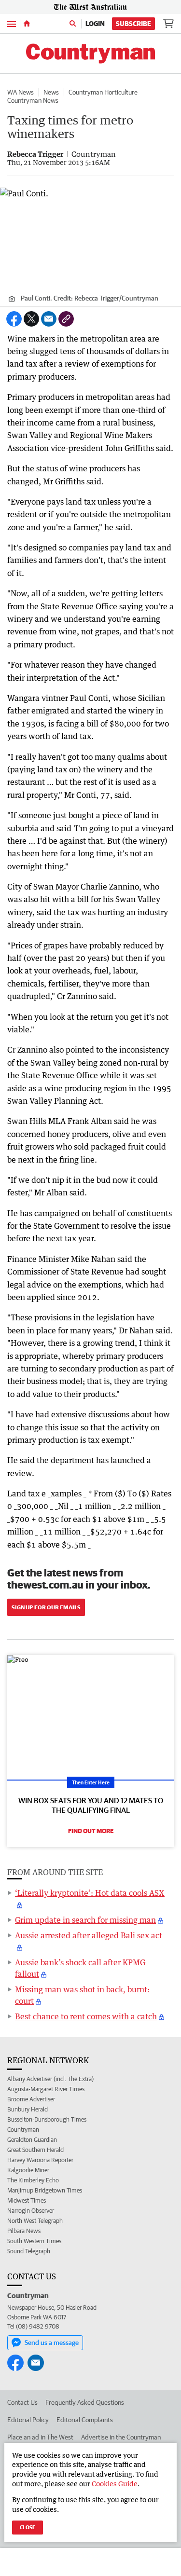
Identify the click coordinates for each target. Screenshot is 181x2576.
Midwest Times (27, 2200)
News (51, 92)
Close (28, 2527)
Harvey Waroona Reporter (40, 2160)
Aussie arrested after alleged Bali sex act (89, 1935)
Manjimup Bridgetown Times (45, 2190)
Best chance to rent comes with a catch (86, 2016)
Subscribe (133, 24)
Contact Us (22, 2402)
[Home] (27, 24)
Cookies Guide (115, 2484)
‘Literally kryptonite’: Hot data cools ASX (90, 1893)
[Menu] (12, 23)
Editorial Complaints (85, 2420)
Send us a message (52, 2343)
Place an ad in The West (40, 2437)
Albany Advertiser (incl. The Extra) (50, 2079)
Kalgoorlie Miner (28, 2170)
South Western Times (34, 2241)
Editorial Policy (28, 2420)
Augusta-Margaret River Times (46, 2089)
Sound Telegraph (29, 2251)
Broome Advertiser (31, 2099)
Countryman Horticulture (103, 92)
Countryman (23, 2130)
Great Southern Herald (35, 2150)
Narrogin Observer (31, 2211)
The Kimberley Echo (33, 2180)
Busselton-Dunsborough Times (47, 2119)
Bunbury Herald (28, 2109)
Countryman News (33, 100)
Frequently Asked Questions (85, 2402)
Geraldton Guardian (32, 2140)
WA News (21, 92)
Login (95, 24)
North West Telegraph (35, 2221)
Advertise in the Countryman (121, 2437)
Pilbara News (24, 2231)
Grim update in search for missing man (85, 1920)
